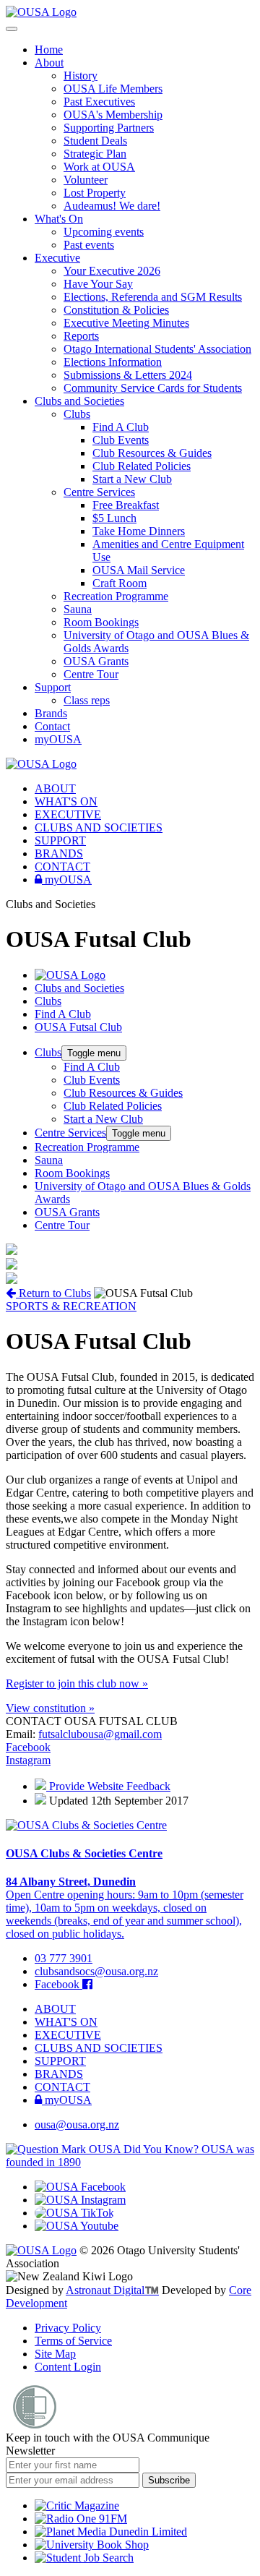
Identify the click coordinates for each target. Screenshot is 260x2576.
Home (49, 50)
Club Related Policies (142, 466)
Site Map (55, 2354)
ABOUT (55, 788)
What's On (59, 219)
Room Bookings (101, 622)
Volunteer (86, 180)
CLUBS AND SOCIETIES (99, 827)
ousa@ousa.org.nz (77, 2124)
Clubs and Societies (79, 401)
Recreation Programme (116, 596)
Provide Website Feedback (108, 1786)
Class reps (87, 700)
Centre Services (99, 492)
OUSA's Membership (113, 115)
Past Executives (99, 102)
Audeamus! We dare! (112, 206)
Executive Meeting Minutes (126, 323)
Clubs (77, 414)
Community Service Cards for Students (153, 388)
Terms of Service (73, 2341)
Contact (52, 726)
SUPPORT (60, 840)
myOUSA (58, 739)
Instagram (28, 1760)
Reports (81, 336)
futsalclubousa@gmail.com (100, 1734)
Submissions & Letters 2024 (128, 375)
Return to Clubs (53, 1293)
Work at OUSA (99, 167)
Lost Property (95, 193)
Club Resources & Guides (152, 453)
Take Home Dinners (139, 531)
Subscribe (169, 2480)
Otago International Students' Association (157, 349)
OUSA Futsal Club (78, 1027)
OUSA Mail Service (139, 570)
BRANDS (59, 853)
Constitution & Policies (116, 310)
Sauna (78, 609)
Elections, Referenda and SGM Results (153, 297)
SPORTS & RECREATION (71, 1306)
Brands (51, 713)
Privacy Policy (68, 2328)
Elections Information (113, 362)
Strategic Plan (95, 154)
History (81, 76)
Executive (57, 258)
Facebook (28, 1747)
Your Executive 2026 (112, 271)
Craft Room (120, 583)
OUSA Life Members (113, 89)
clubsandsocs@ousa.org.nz (96, 1971)
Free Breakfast (126, 505)
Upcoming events (104, 232)
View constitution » (50, 1708)
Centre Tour (91, 674)
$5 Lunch (114, 518)
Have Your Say (98, 284)
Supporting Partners (109, 128)
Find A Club (121, 427)
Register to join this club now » (77, 1683)
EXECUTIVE (68, 814)
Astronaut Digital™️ (112, 2290)
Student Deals (95, 141)
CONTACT (62, 866)
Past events (89, 245)
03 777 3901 (64, 1958)
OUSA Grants (96, 661)
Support (53, 687)
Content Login (68, 2367)
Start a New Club (132, 479)
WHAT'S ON (66, 801)
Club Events (121, 440)
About (49, 63)
